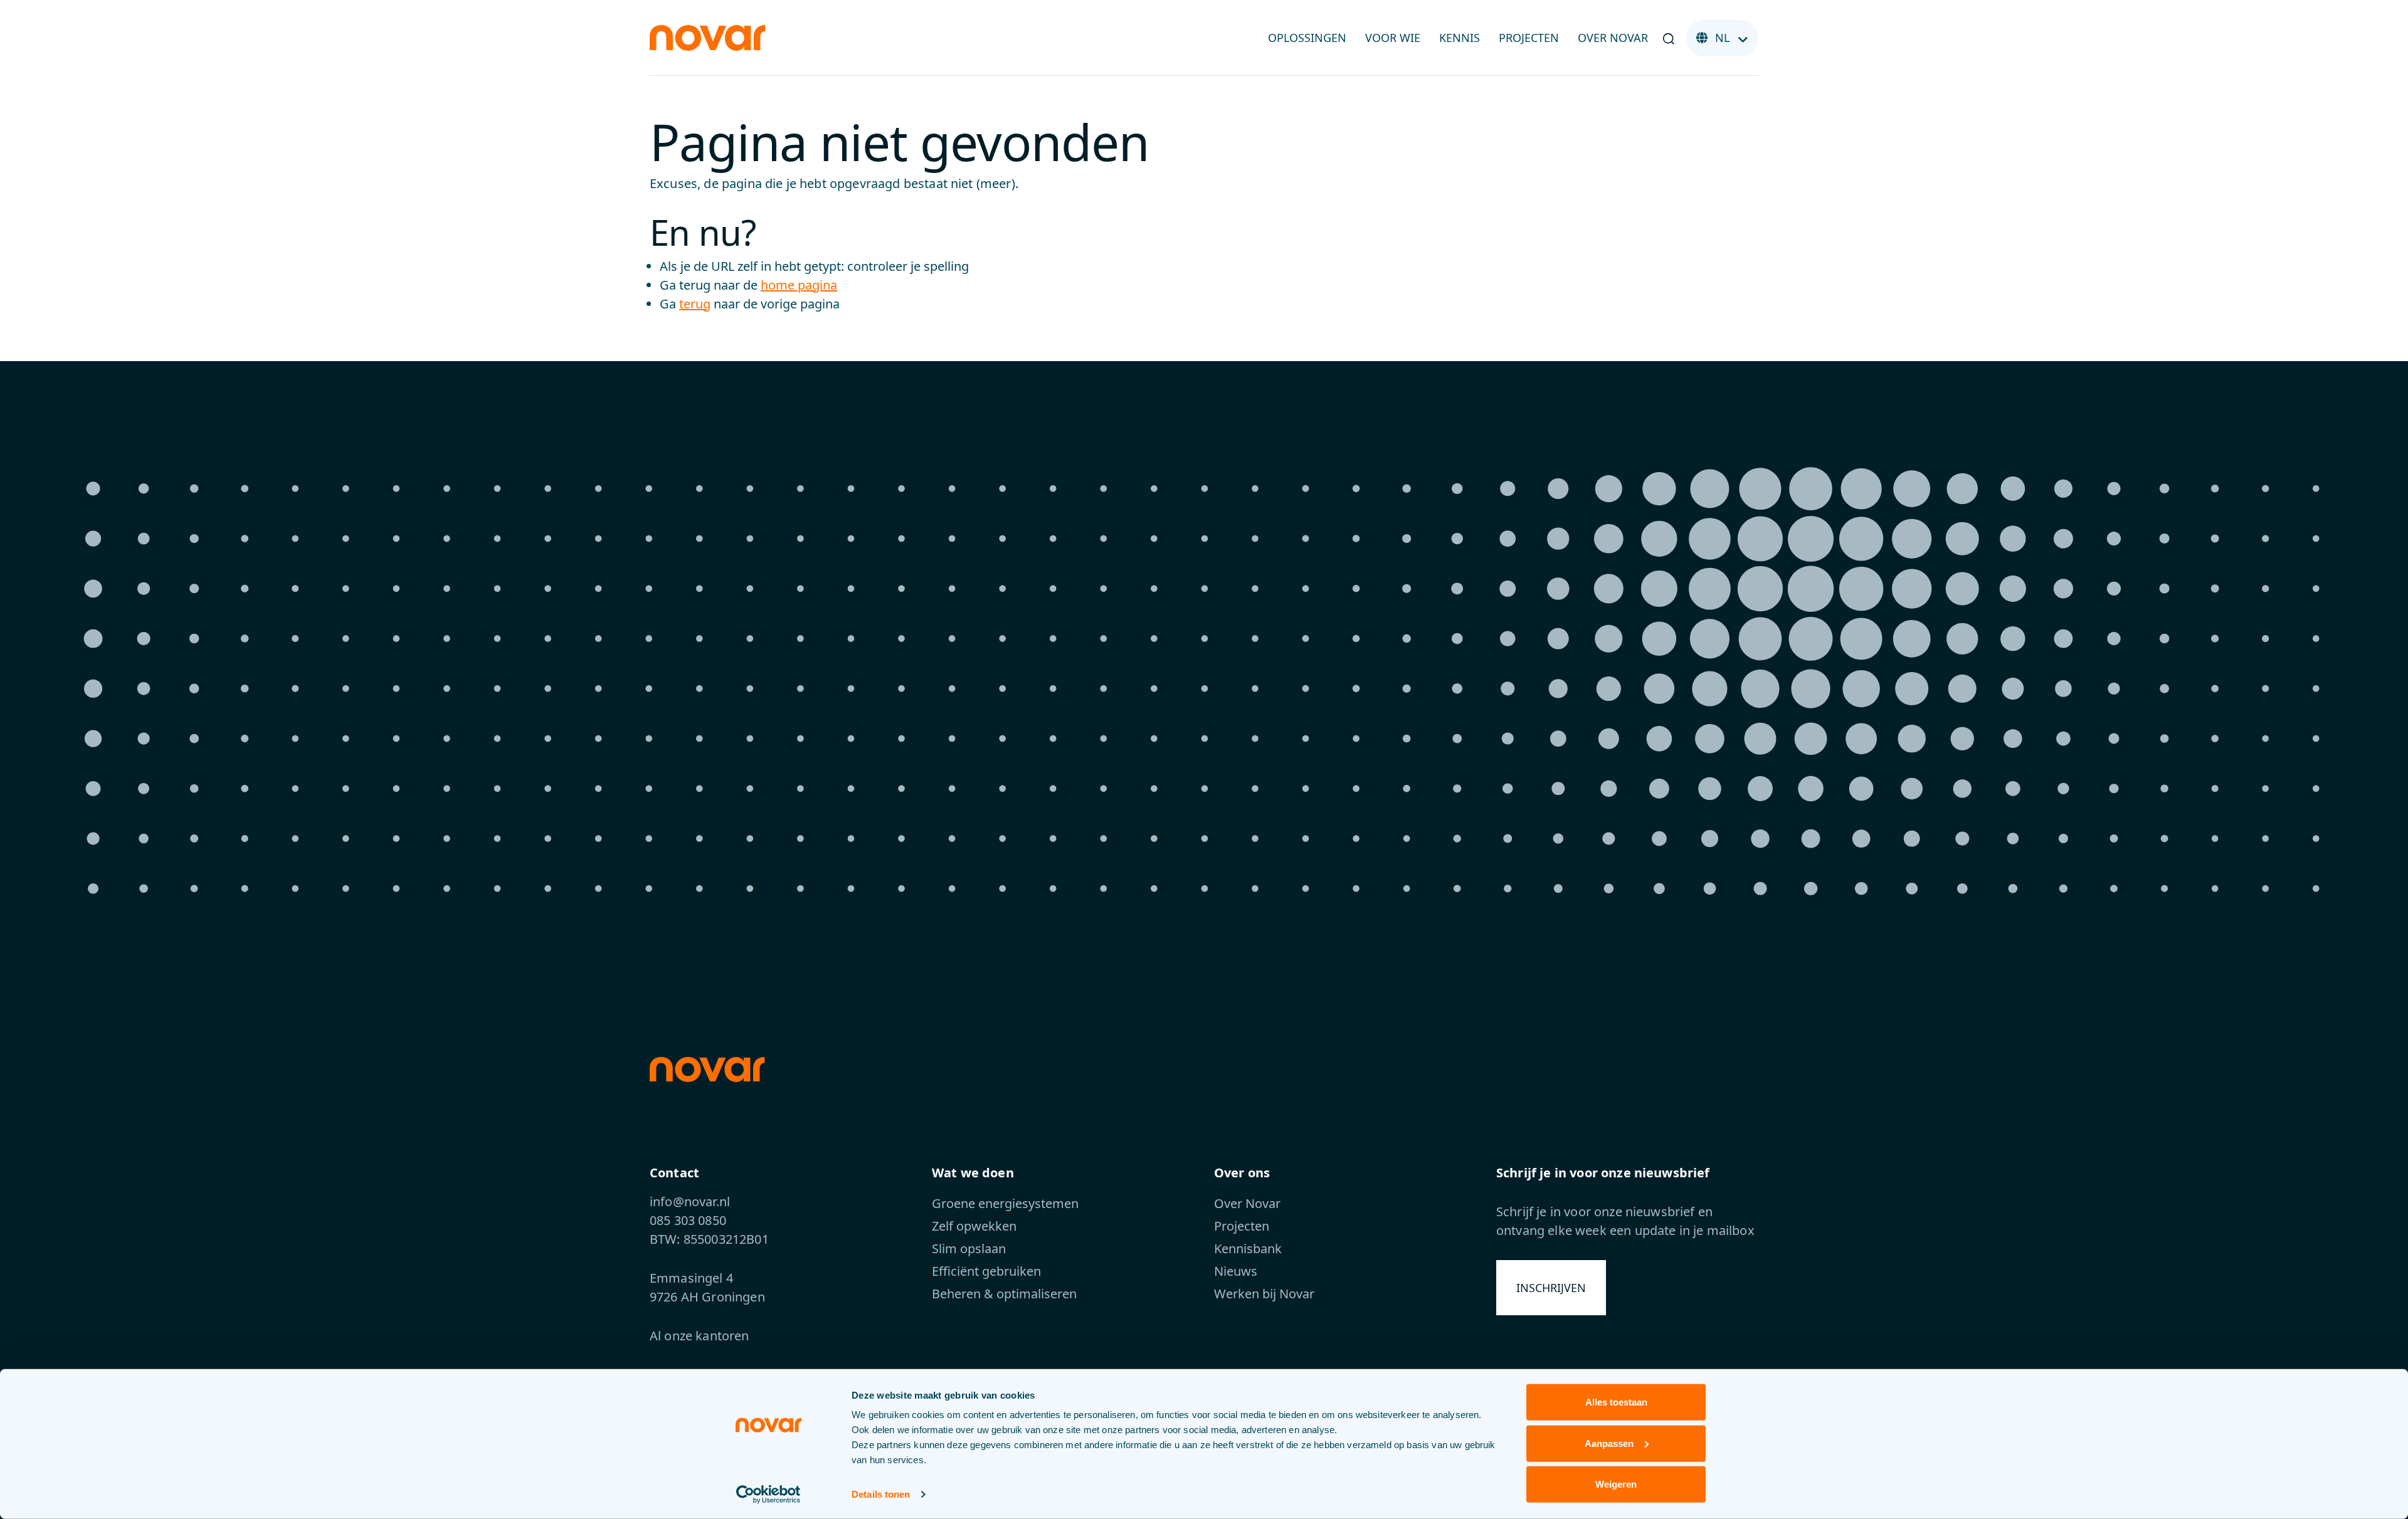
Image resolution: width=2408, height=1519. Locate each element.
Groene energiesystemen (1005, 1203)
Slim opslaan (969, 1248)
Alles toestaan (1616, 1402)
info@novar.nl (690, 1201)
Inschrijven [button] (1551, 1288)
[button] (1669, 38)
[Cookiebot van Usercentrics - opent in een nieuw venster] (768, 1495)
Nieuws (1236, 1271)
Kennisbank (1248, 1248)
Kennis (1460, 38)
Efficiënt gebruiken (986, 1271)
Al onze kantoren (700, 1336)
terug (695, 304)
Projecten (1529, 38)
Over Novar (1613, 38)
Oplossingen (1307, 38)
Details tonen (881, 1494)
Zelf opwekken (974, 1226)
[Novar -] (708, 37)
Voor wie (1393, 38)
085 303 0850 (688, 1220)
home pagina (799, 285)
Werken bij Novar (1264, 1294)
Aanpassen (1609, 1443)
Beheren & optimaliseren (1004, 1294)
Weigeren (1616, 1484)
